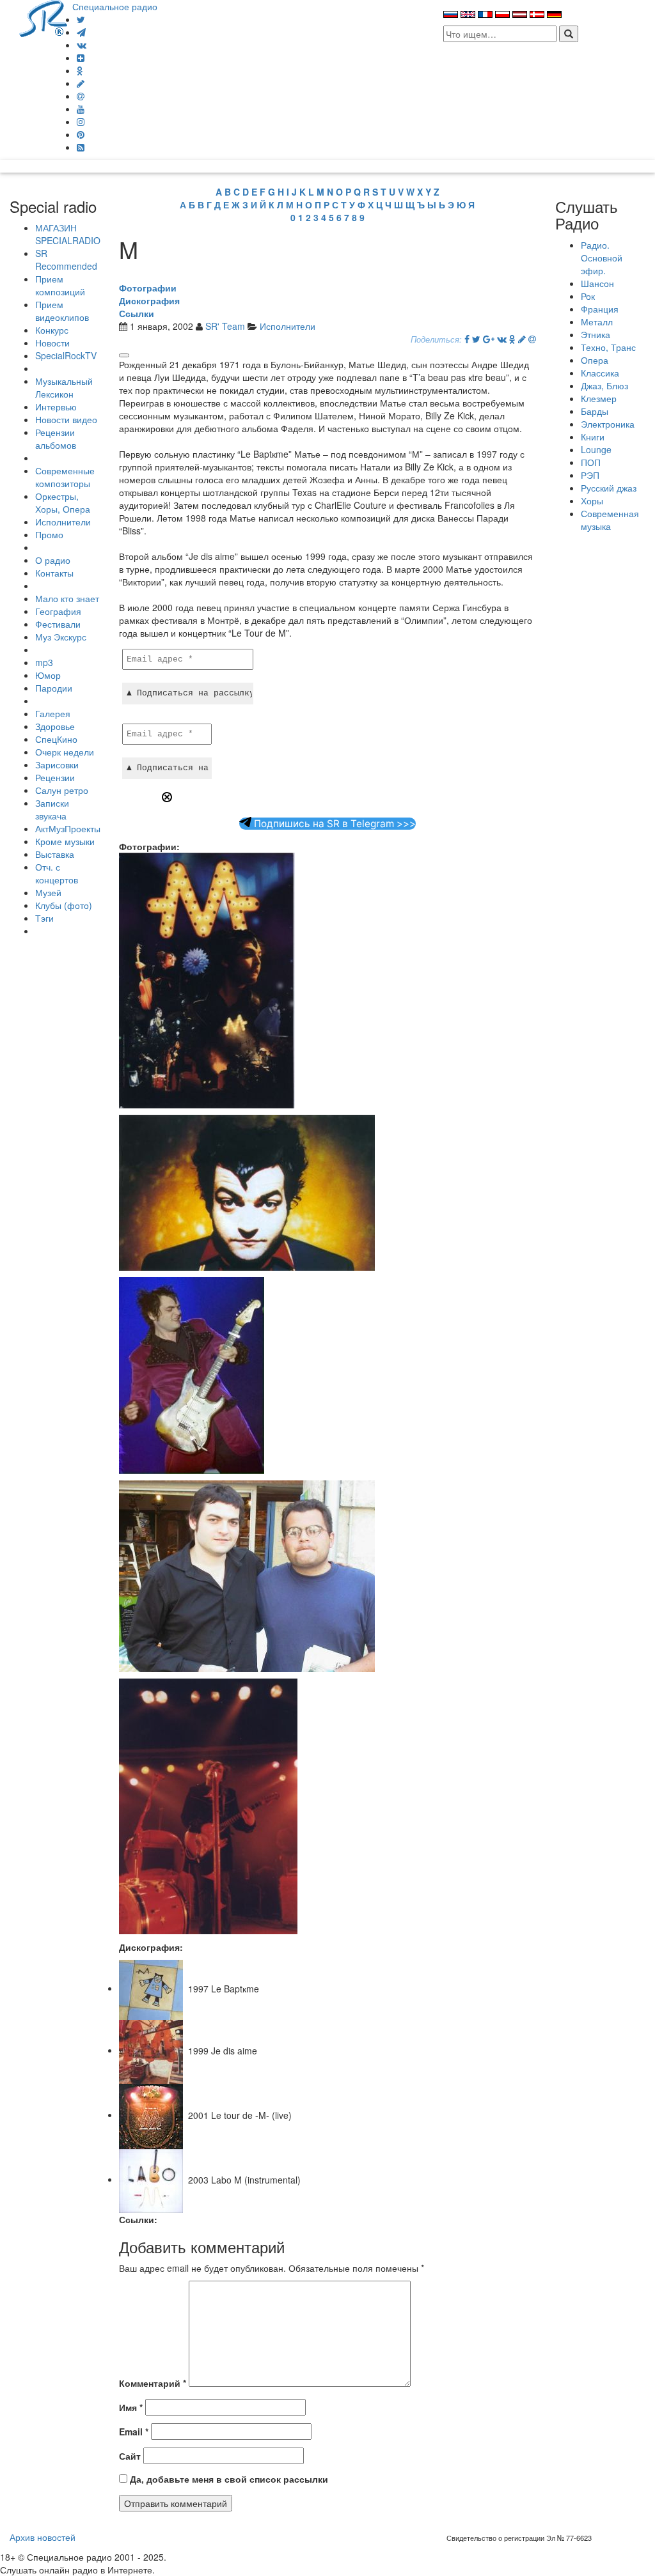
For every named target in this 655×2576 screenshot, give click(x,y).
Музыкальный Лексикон (64, 387)
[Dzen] (81, 58)
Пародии (54, 688)
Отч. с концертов (57, 873)
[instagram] (81, 121)
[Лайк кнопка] (124, 355)
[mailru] (81, 96)
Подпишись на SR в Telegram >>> (334, 824)
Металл (597, 322)
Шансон (597, 283)
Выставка (55, 854)
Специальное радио (115, 6)
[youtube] (81, 109)
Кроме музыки (65, 841)
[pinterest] (81, 134)
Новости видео (66, 419)
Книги (593, 437)
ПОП (591, 462)
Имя (131, 2407)
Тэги (44, 918)
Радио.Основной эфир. (602, 258)
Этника (596, 334)
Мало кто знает (67, 598)
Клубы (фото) (64, 905)
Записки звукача (52, 809)
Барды (595, 411)
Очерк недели (65, 752)
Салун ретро (62, 790)
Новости (52, 343)
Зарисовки (57, 764)
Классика (600, 373)
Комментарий (153, 2383)
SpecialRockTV (66, 355)
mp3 (44, 662)
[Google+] (489, 339)
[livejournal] (81, 83)
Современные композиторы (65, 477)
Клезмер (599, 398)
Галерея (53, 713)
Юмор (48, 675)
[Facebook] (467, 339)
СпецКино (56, 739)
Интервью (56, 407)
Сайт (130, 2456)
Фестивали (58, 624)
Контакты (54, 573)
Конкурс (52, 330)
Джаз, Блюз (604, 385)
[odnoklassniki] (80, 70)
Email (134, 2432)
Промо (49, 534)
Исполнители (63, 522)
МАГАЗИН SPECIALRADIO (68, 234)
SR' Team (225, 326)
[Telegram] (81, 32)
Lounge (596, 449)
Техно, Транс (608, 347)
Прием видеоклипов (62, 311)
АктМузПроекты (68, 828)
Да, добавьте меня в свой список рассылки (228, 2479)
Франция (600, 309)
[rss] (81, 147)
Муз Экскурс (61, 637)
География (58, 611)
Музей (48, 892)
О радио (53, 560)
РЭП (590, 475)
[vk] (82, 45)
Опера (595, 360)
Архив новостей (43, 2537)
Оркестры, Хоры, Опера (63, 502)
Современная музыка (610, 520)
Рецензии (55, 777)
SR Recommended (66, 260)
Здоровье (55, 726)
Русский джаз (609, 488)
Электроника (608, 424)
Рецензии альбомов (56, 438)
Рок (588, 296)
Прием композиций (60, 285)
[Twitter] (81, 19)
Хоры (592, 500)
